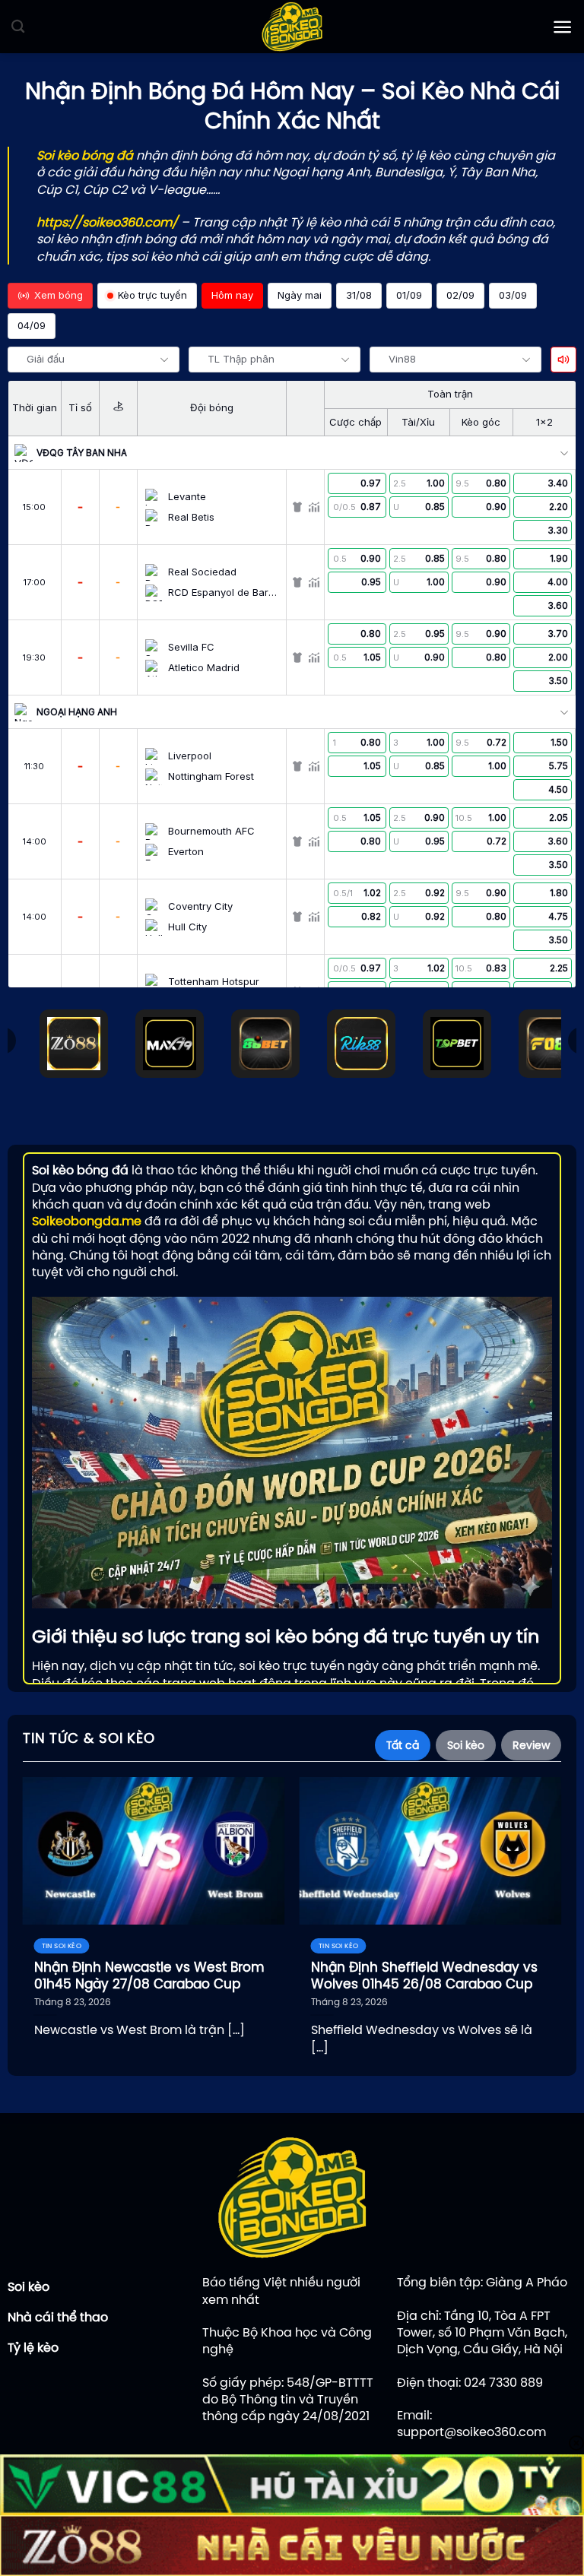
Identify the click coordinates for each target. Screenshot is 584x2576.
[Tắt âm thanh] (563, 360)
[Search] (18, 27)
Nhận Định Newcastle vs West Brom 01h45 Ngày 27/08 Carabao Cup (149, 1976)
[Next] (538, 1895)
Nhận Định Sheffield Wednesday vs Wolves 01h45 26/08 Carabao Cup (424, 1976)
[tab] (403, 1745)
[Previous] (46, 1895)
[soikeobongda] (292, 27)
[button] (562, 27)
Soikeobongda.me (87, 1221)
